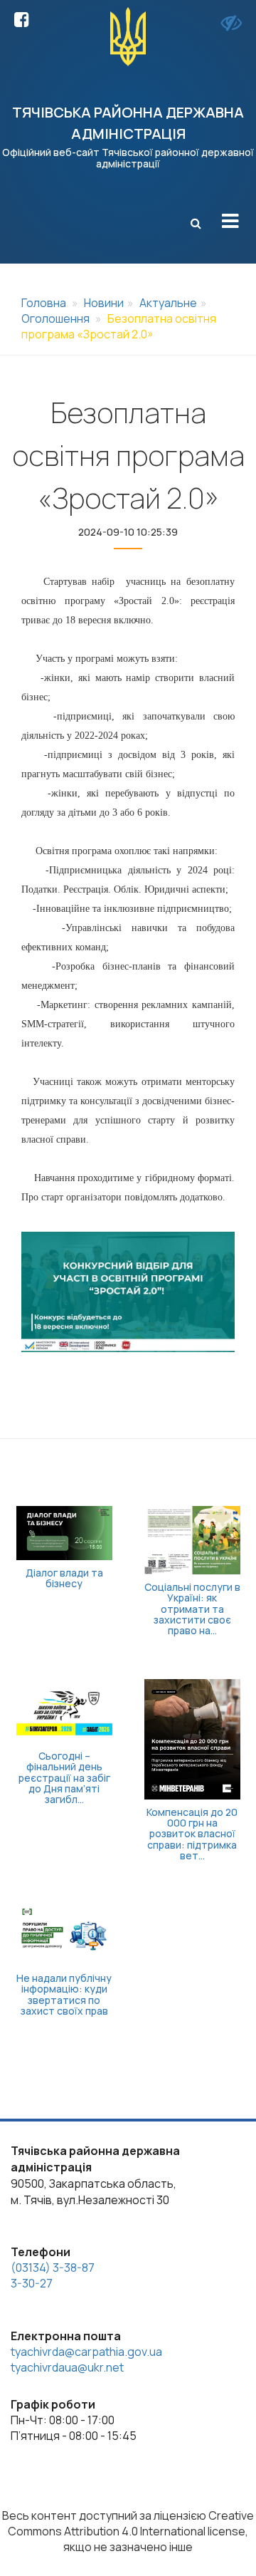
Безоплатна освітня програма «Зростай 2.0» (119, 326)
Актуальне (168, 303)
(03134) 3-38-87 (53, 2268)
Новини (104, 303)
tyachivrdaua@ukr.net (67, 2367)
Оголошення (55, 318)
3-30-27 (32, 2283)
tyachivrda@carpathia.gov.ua (86, 2352)
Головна (44, 303)
